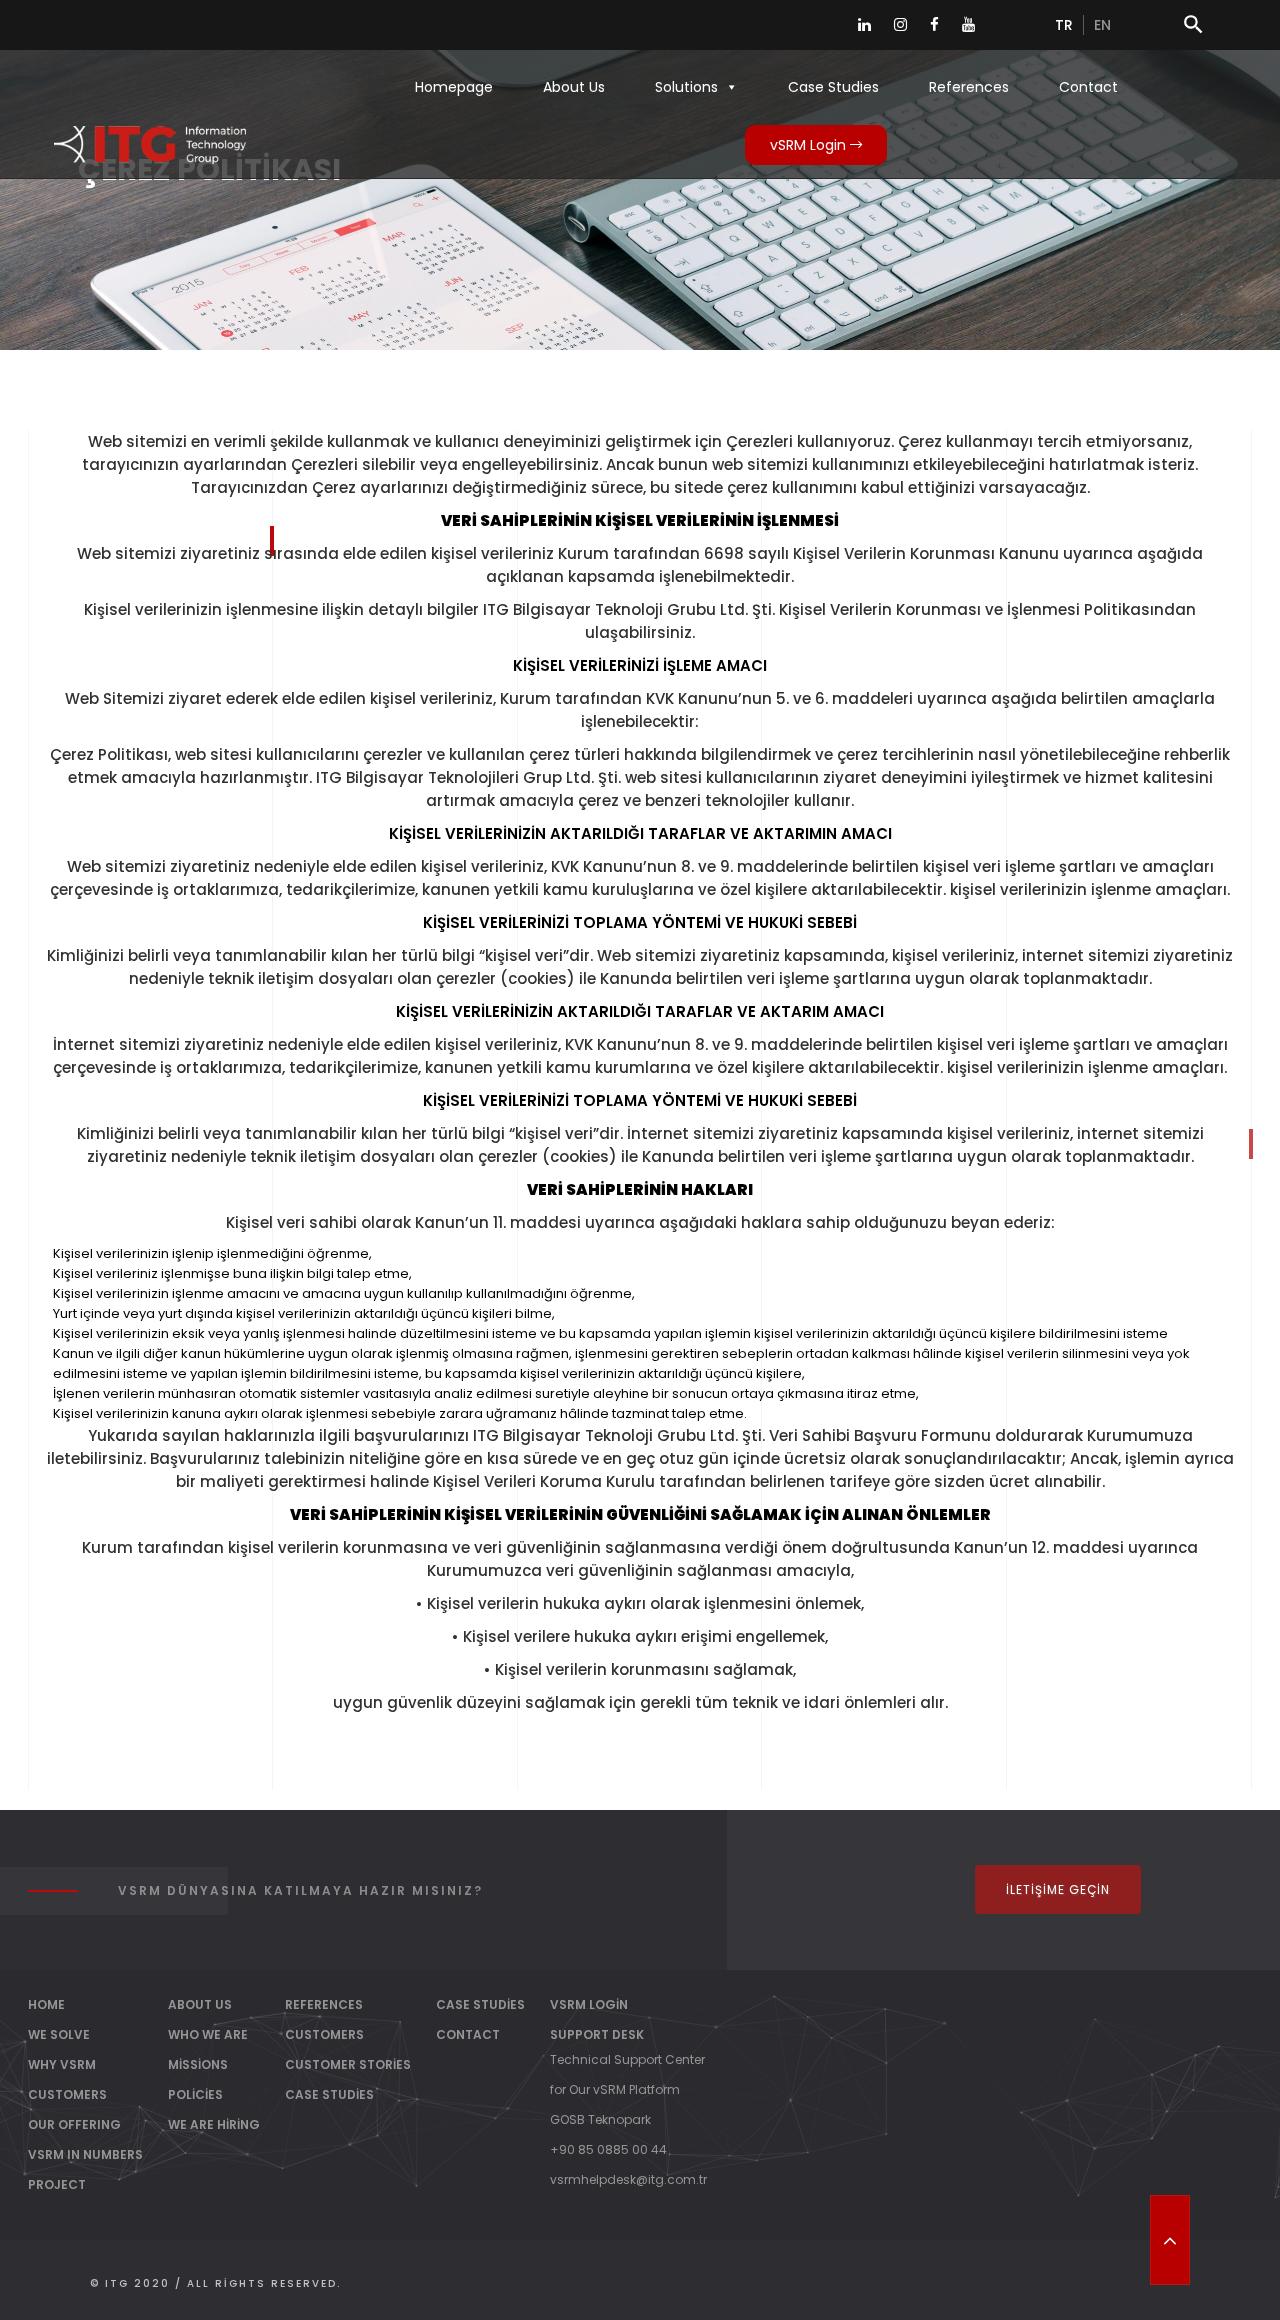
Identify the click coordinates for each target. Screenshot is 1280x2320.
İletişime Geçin (1058, 1889)
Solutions (686, 87)
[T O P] (1170, 2240)
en (1102, 25)
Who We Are (208, 2034)
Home (46, 2004)
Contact (1088, 87)
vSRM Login (810, 145)
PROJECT (57, 2184)
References (969, 87)
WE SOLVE (59, 2034)
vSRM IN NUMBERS (85, 2154)
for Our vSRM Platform (615, 2089)
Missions (198, 2064)
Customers (324, 2034)
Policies (195, 2094)
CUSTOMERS (67, 2094)
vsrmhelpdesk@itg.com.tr (628, 2179)
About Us (574, 87)
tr (1064, 25)
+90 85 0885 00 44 (608, 2149)
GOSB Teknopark (600, 2119)
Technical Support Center (627, 2059)
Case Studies (833, 87)
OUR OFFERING (74, 2124)
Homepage (454, 87)
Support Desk (597, 2034)
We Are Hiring (214, 2124)
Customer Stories (348, 2064)
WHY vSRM (62, 2064)
